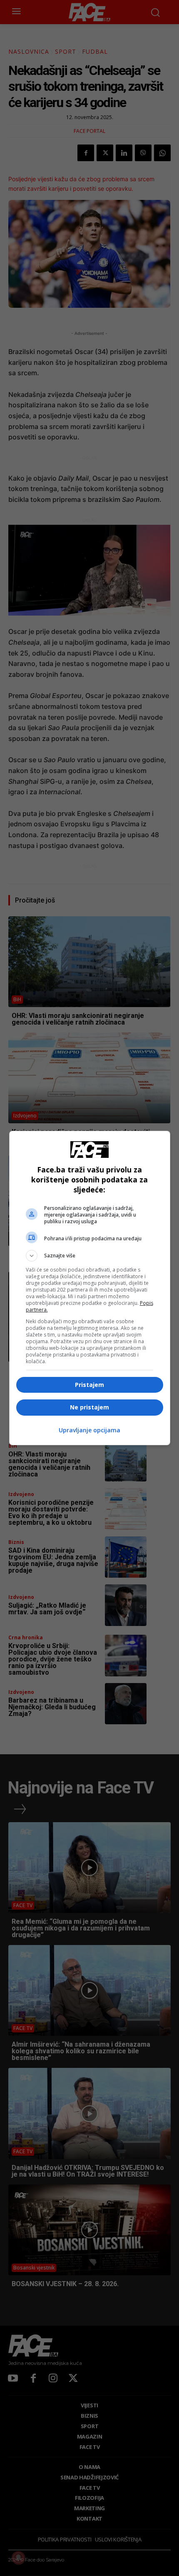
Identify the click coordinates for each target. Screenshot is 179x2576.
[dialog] (90, 1288)
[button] (90, 1256)
